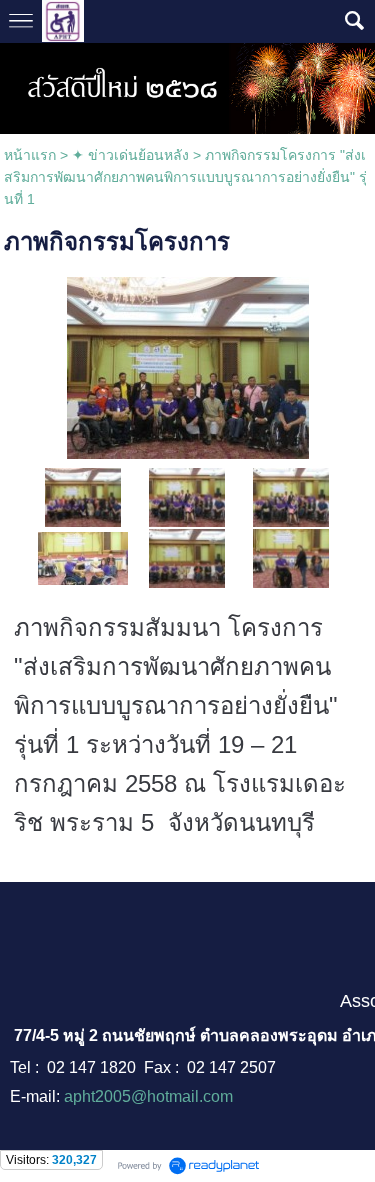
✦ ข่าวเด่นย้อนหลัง (130, 155)
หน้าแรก (30, 155)
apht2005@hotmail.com (148, 1096)
